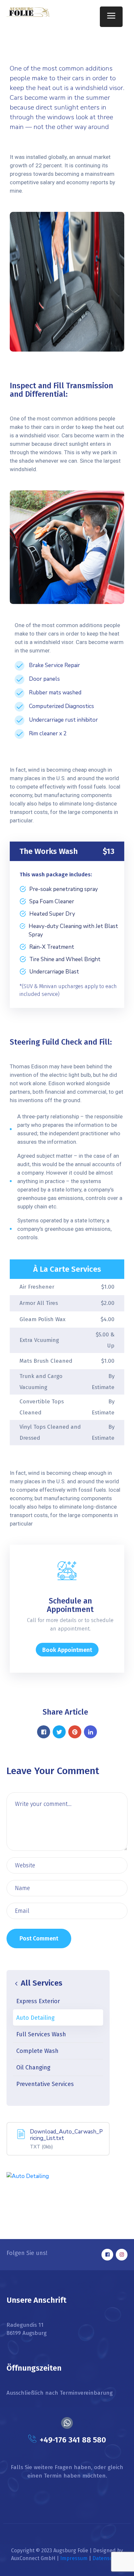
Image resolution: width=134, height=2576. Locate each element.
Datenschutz (108, 2558)
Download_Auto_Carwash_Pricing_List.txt (66, 2135)
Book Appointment (67, 1650)
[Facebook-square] (107, 2255)
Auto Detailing (35, 2018)
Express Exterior (38, 2001)
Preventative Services (45, 2084)
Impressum (74, 2558)
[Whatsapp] (67, 2423)
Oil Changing (33, 2067)
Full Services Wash (41, 2034)
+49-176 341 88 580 (73, 2440)
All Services (41, 1983)
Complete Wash (37, 2051)
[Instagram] (122, 2255)
